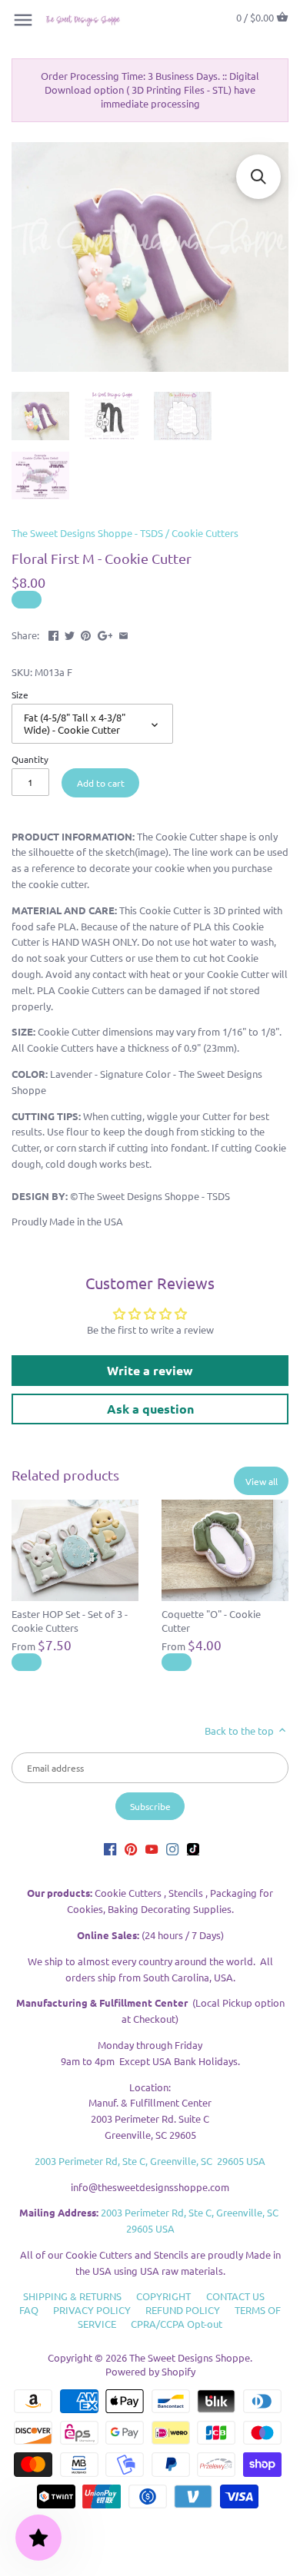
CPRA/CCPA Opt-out (177, 2324)
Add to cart (101, 783)
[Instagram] (172, 1849)
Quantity (30, 759)
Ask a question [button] (150, 1409)
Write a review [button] (150, 1370)
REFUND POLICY (183, 2310)
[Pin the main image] (86, 633)
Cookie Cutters (205, 533)
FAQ (29, 2310)
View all (262, 1481)
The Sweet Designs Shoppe (190, 2357)
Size (20, 695)
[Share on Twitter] (70, 633)
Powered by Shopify (150, 2371)
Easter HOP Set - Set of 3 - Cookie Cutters (70, 1621)
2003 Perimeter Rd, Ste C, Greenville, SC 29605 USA (150, 2161)
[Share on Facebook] (53, 633)
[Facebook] (110, 1849)
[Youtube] (152, 1849)
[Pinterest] (131, 1849)
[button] (258, 177)
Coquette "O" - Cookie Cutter (211, 1621)
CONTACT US (235, 2296)
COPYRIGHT (163, 2296)
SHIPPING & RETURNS (72, 2296)
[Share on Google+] (105, 633)
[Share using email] (123, 633)
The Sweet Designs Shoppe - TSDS (87, 533)
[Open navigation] (23, 20)
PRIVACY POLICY (92, 2310)
